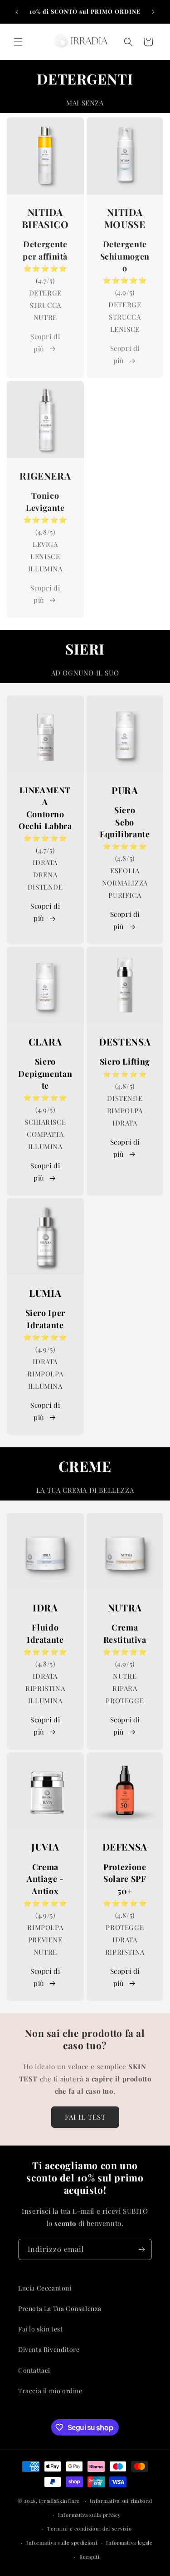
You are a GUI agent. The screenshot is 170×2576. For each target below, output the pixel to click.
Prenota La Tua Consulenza (60, 2308)
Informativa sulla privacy (90, 2515)
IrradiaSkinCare (59, 2501)
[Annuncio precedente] (17, 12)
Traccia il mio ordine (50, 2391)
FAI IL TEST (85, 2117)
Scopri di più (45, 343)
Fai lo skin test (41, 2329)
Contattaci (34, 2370)
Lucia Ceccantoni (45, 2288)
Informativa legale (129, 2543)
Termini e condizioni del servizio (89, 2528)
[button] (18, 42)
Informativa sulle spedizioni (62, 2543)
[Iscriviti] (141, 2249)
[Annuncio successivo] (153, 12)
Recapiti (90, 2557)
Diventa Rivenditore (49, 2349)
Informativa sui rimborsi (121, 2501)
